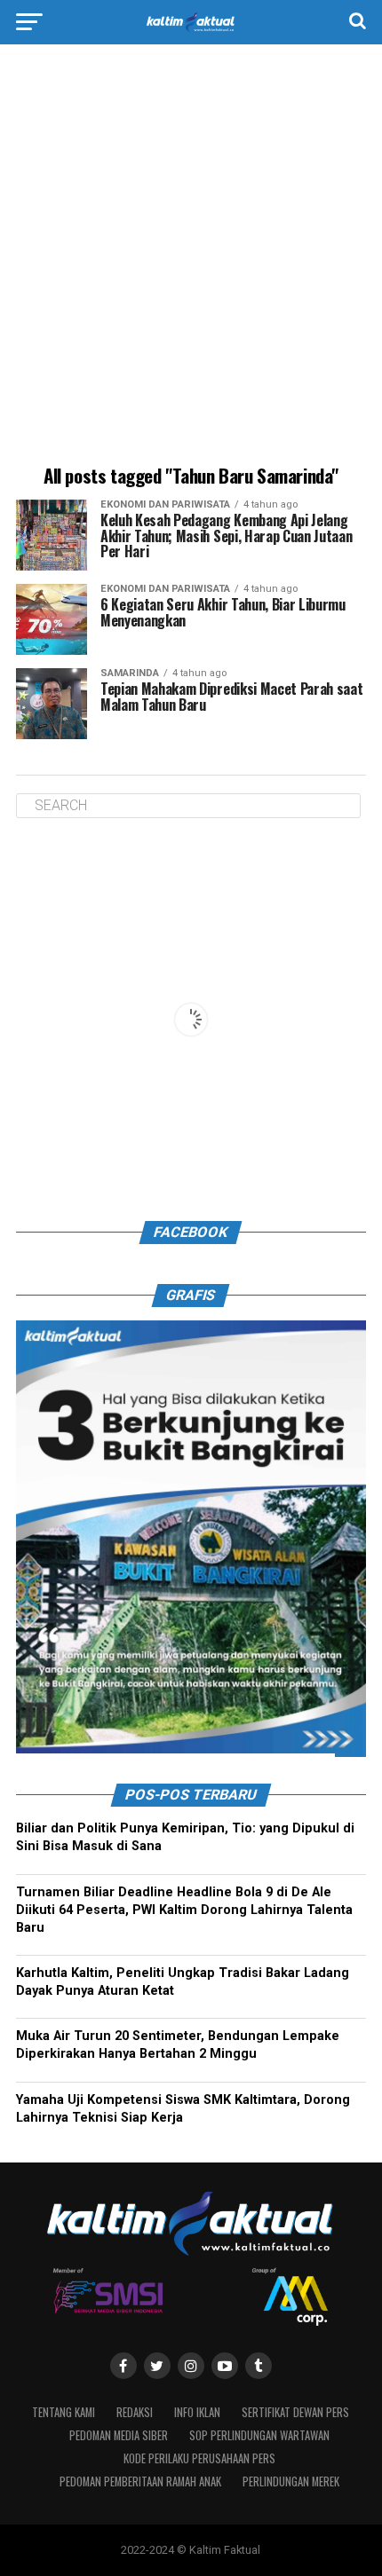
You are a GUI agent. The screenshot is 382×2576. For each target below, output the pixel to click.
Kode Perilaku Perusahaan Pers (199, 2458)
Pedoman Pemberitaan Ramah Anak (140, 2481)
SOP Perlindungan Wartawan (259, 2435)
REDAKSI (135, 2412)
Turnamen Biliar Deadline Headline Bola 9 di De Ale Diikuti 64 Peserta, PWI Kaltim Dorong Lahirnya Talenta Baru (184, 1910)
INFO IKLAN (197, 2412)
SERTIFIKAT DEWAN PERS (295, 2412)
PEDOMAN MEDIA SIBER (119, 2435)
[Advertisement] (191, 257)
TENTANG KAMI (64, 2412)
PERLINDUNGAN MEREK (291, 2481)
